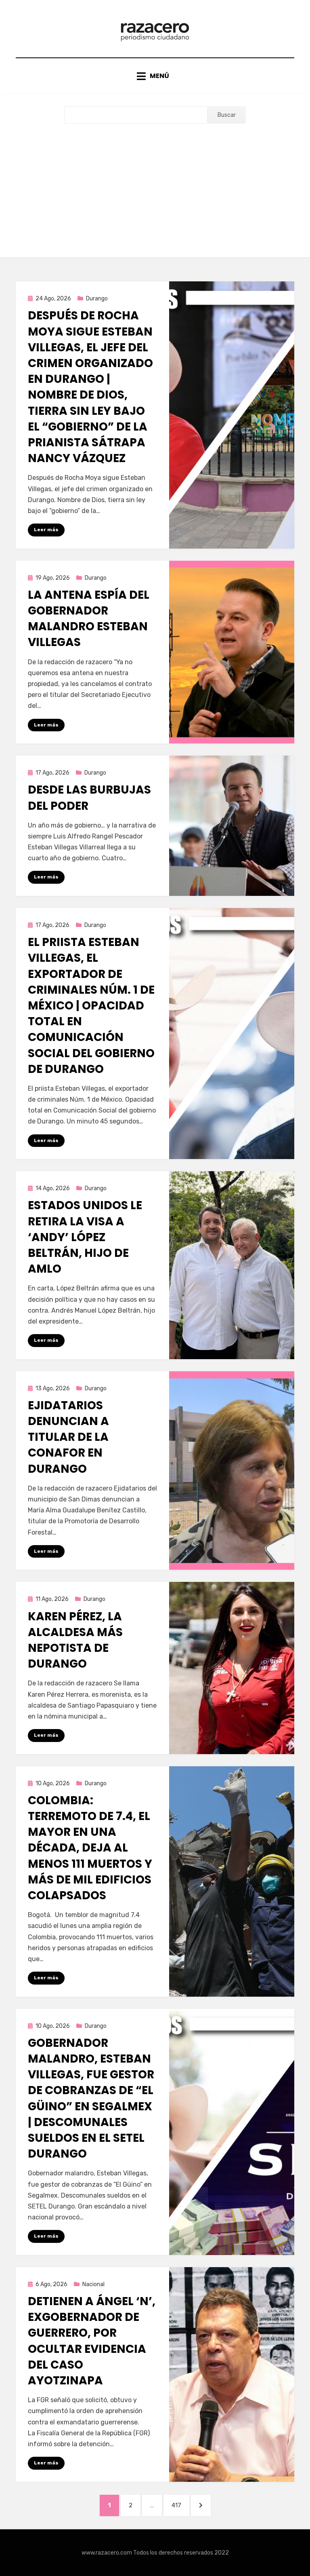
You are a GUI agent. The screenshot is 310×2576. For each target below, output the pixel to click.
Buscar (227, 115)
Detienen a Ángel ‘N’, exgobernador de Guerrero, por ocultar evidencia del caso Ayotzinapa (92, 2341)
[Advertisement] (155, 184)
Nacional (93, 2284)
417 (180, 2505)
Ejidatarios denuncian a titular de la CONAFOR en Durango (68, 1437)
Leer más (46, 530)
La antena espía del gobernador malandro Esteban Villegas (89, 619)
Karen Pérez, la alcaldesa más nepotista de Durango (75, 1640)
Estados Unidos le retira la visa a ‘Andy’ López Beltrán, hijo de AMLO (85, 1237)
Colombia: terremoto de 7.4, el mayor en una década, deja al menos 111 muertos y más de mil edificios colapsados (90, 1848)
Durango (97, 299)
